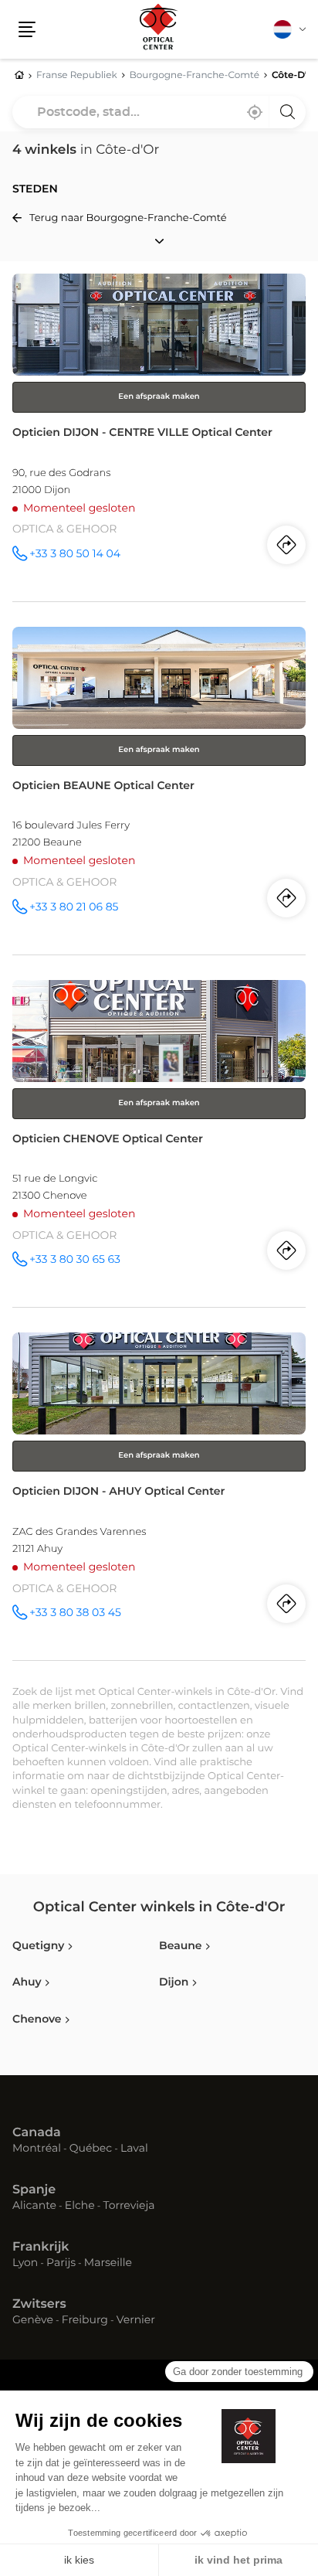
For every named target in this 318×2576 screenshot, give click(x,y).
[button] (27, 29)
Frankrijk (41, 2248)
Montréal (37, 2149)
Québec (91, 2149)
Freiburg (85, 2321)
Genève (33, 2321)
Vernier (136, 2321)
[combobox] (159, 112)
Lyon (25, 2264)
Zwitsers (39, 2305)
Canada (37, 2133)
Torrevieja (129, 2207)
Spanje (34, 2190)
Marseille (108, 2264)
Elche (80, 2207)
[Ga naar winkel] (159, 437)
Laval (134, 2149)
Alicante (34, 2207)
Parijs (61, 2264)
